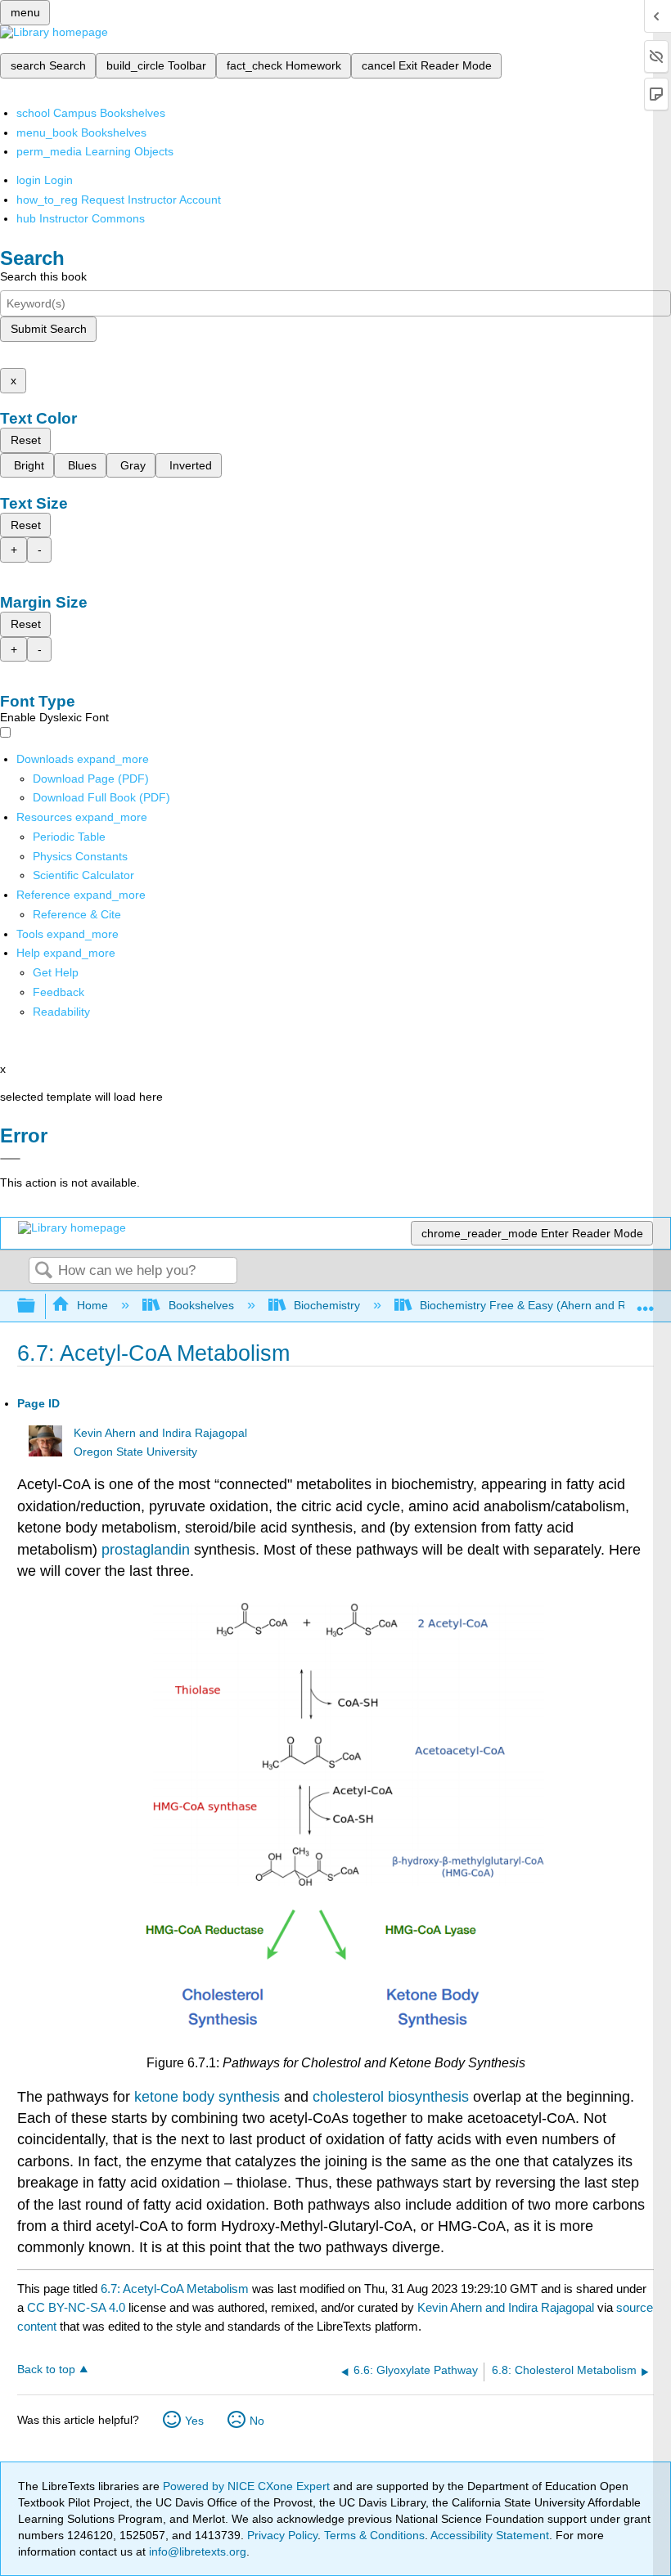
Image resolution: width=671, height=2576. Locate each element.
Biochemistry (327, 1305)
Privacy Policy (282, 2535)
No (257, 2421)
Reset (26, 440)
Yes (194, 2421)
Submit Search (49, 329)
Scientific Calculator (83, 875)
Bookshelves (201, 1305)
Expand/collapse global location (646, 1301)
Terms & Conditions (374, 2535)
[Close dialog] (10, 1159)
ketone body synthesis (207, 2097)
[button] (59, 992)
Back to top (46, 2370)
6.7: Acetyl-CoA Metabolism (175, 2289)
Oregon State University (135, 1452)
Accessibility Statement (490, 2535)
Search (43, 1271)
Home (92, 1305)
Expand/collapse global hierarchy (37, 1306)
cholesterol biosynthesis (391, 2097)
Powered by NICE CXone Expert (248, 2486)
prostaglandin (148, 1550)
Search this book (43, 276)
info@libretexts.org (196, 2551)
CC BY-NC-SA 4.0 (76, 2307)
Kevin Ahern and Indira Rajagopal (160, 1433)
